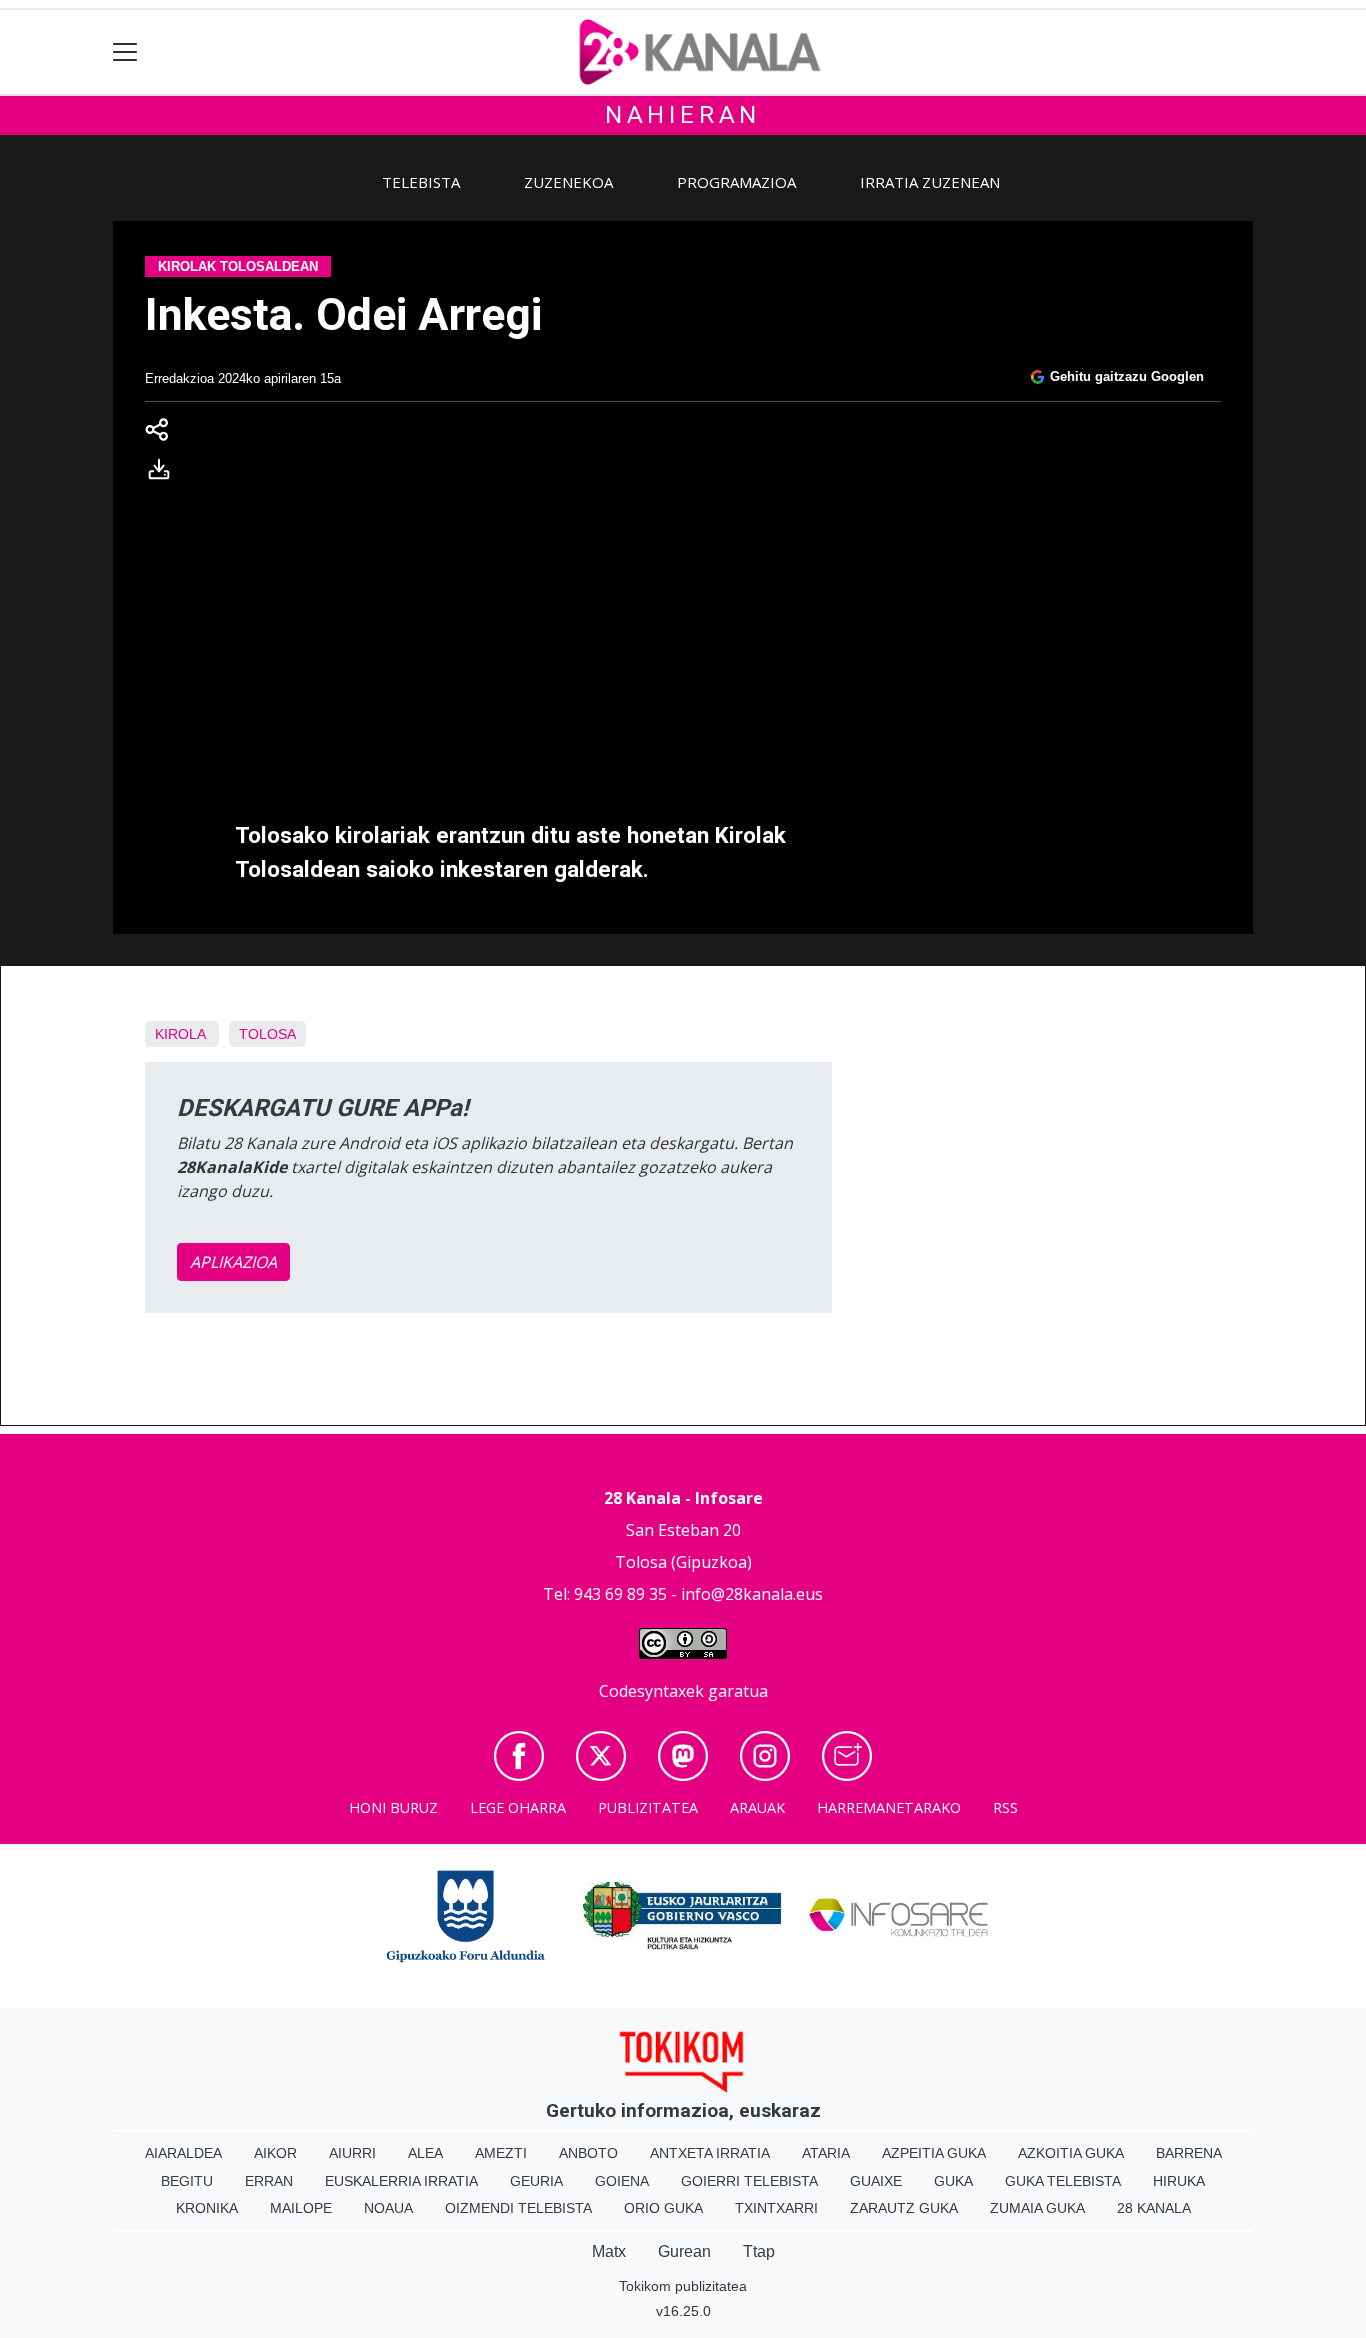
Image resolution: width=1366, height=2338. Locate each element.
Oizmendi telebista (518, 2208)
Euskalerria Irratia (401, 2181)
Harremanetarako (889, 1807)
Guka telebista (1063, 2181)
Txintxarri (776, 2208)
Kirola (180, 1034)
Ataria (826, 2153)
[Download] (165, 473)
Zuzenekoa (568, 182)
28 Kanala (1154, 2208)
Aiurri (352, 2153)
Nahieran (683, 115)
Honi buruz (393, 1807)
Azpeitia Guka (934, 2153)
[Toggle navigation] (125, 52)
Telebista (421, 182)
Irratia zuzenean (930, 182)
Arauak (757, 1807)
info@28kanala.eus (752, 1594)
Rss (1005, 1807)
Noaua (388, 2208)
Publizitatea (648, 1807)
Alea (425, 2153)
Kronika (207, 2208)
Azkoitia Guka (1071, 2153)
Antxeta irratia (710, 2153)
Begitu (187, 2181)
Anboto (588, 2153)
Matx (609, 2251)
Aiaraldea (183, 2153)
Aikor (275, 2153)
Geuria (536, 2181)
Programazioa (736, 182)
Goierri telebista (749, 2181)
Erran (269, 2181)
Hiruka (1179, 2181)
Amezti (501, 2153)
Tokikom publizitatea (683, 2286)
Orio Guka (663, 2208)
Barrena (1189, 2153)
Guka (953, 2181)
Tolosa (267, 1034)
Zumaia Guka (1037, 2208)
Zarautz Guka (904, 2208)
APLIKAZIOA (233, 1262)
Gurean (684, 2251)
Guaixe (876, 2181)
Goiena (622, 2181)
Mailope (301, 2208)
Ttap (759, 2251)
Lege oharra (518, 1807)
